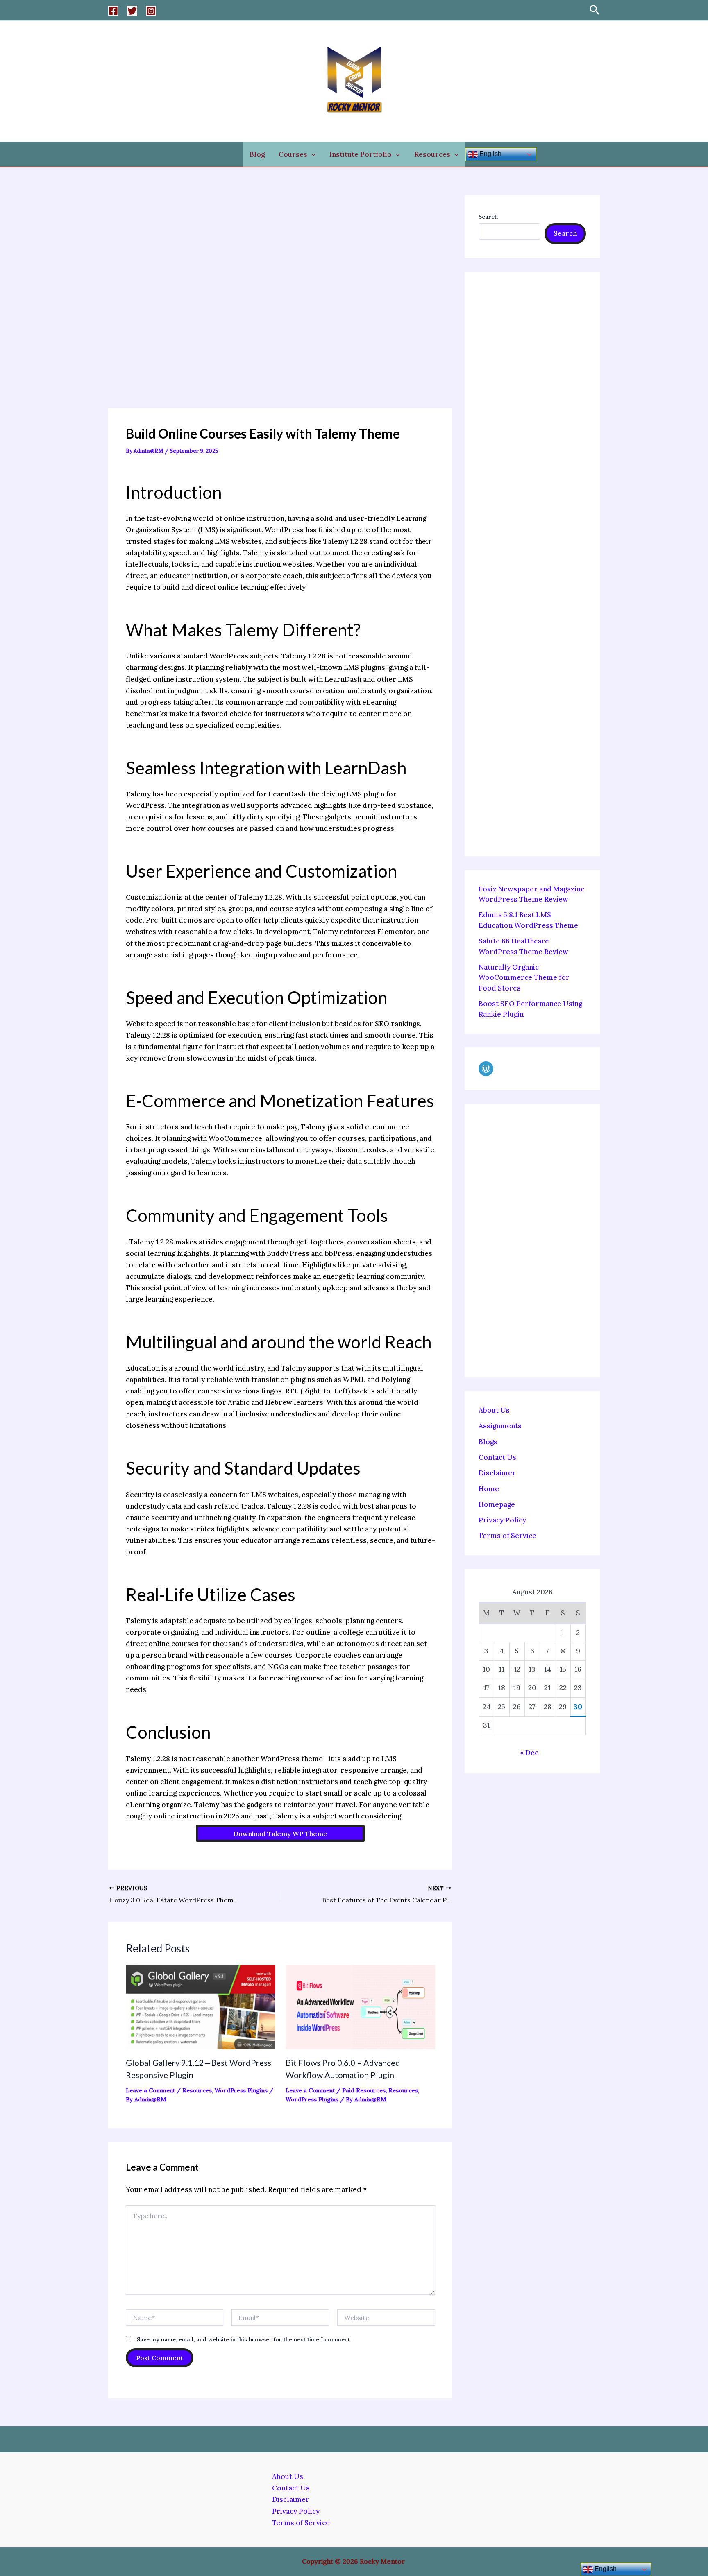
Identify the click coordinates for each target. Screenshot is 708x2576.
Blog (257, 154)
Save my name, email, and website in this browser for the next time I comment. (244, 2339)
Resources (432, 154)
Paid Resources (364, 2090)
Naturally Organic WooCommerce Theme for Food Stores (524, 978)
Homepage (497, 1504)
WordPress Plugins (241, 2090)
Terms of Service (507, 1536)
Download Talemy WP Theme (280, 1834)
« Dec (529, 1753)
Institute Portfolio (361, 154)
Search (488, 217)
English (490, 154)
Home (489, 1489)
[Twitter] (132, 11)
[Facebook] (113, 11)
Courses (293, 154)
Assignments (500, 1426)
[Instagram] (151, 11)
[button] (595, 10)
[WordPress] (486, 1069)
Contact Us (497, 1457)
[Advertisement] (280, 302)
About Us (494, 1410)
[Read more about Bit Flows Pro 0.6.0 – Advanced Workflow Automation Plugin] (360, 2006)
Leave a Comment (150, 2090)
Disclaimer (497, 1473)
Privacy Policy (502, 1520)
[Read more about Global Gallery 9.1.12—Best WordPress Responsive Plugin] (201, 2006)
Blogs (488, 1442)
